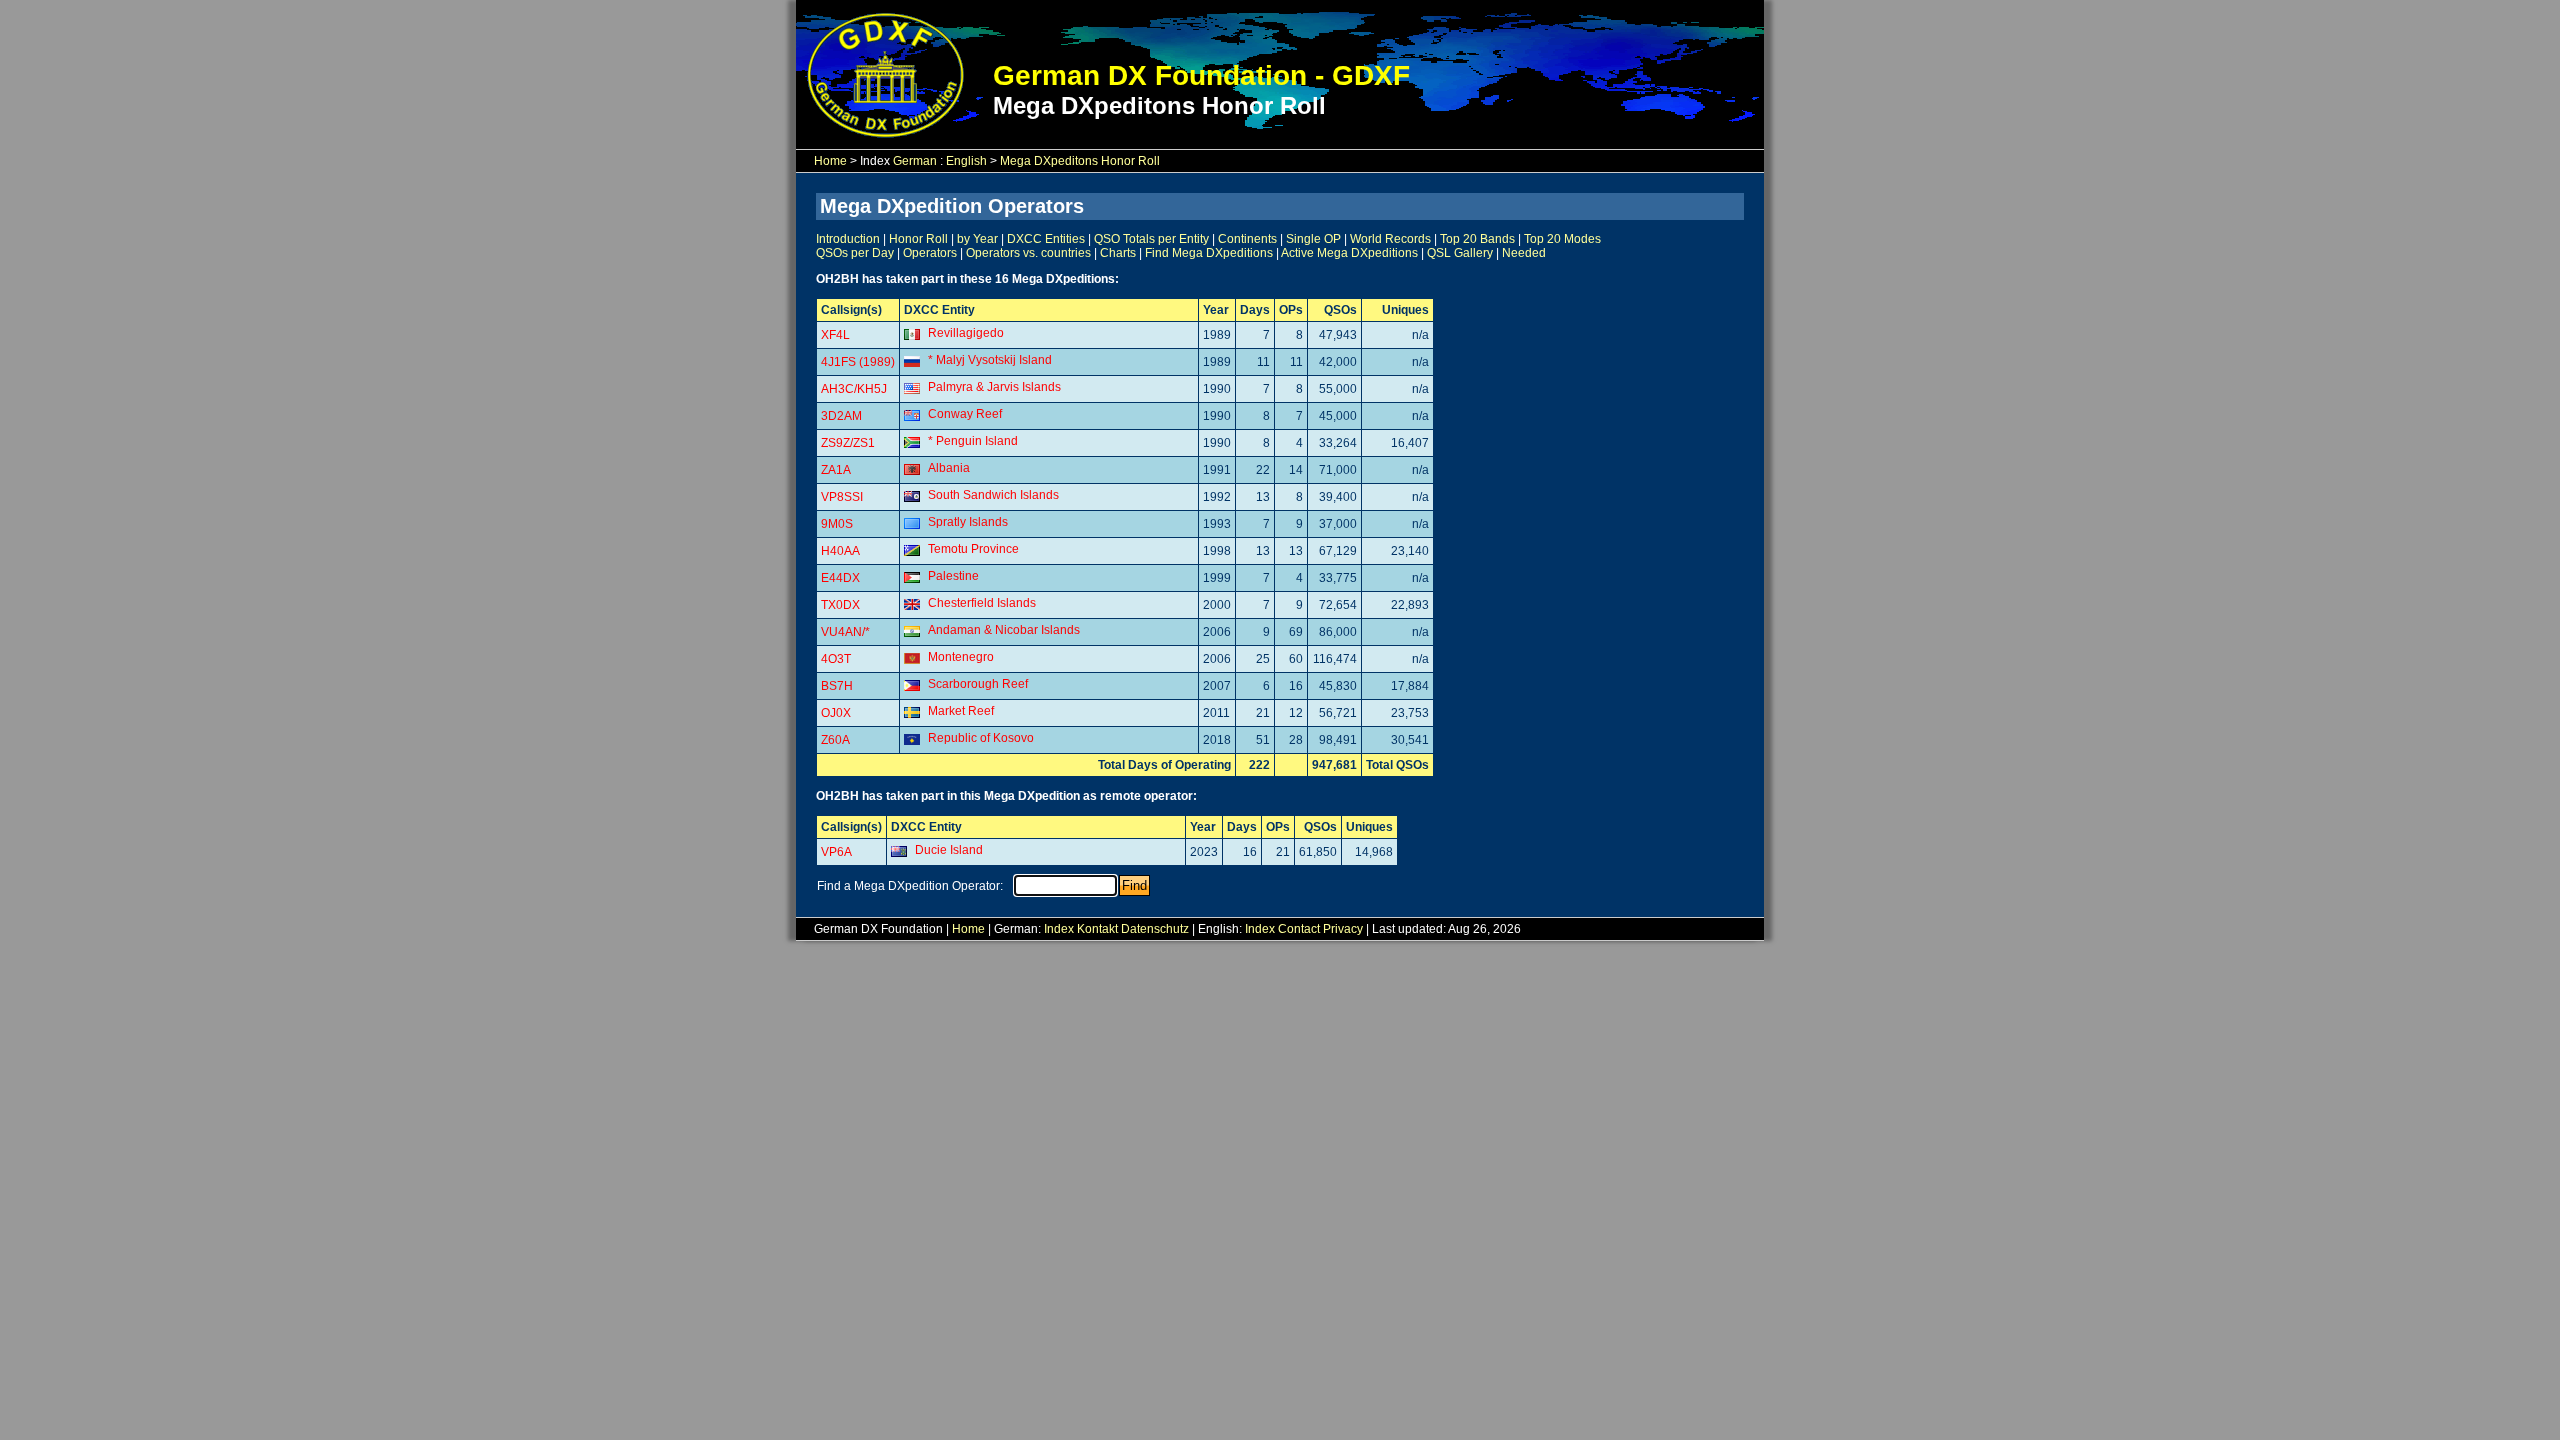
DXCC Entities (1046, 239)
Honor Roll (918, 239)
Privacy (1343, 929)
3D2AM (841, 416)
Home (830, 161)
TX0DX (840, 605)
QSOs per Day (855, 253)
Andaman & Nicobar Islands (1004, 630)
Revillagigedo (966, 333)
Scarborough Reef (978, 684)
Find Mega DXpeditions (1209, 253)
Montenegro (961, 657)
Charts (1118, 253)
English (966, 161)
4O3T (836, 659)
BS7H (837, 686)
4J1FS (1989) (858, 362)
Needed (1524, 253)
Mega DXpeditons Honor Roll (1080, 161)
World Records (1390, 239)
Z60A (835, 740)
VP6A (836, 852)
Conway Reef (965, 414)
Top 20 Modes (1562, 239)
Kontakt (1097, 929)
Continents (1247, 239)
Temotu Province (973, 549)
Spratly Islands (968, 522)
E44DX (840, 578)
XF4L (835, 335)
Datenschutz (1155, 929)
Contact (1299, 929)
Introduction (848, 239)
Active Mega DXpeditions (1349, 253)
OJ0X (836, 713)
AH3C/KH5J (854, 389)
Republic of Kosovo (981, 738)
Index (1059, 929)
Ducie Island (949, 850)
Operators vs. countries (1028, 253)
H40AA (840, 551)
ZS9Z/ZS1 (848, 443)
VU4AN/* (845, 632)
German (915, 161)
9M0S (837, 524)
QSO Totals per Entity (1151, 239)
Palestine (953, 576)
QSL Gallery (1460, 253)
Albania (949, 468)
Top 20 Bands (1477, 239)
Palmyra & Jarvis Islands (994, 387)
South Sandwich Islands (993, 495)
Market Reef (961, 711)
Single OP (1313, 239)
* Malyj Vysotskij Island (990, 360)
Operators (930, 253)
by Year (977, 239)
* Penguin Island (973, 441)
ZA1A (836, 470)
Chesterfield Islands (982, 603)
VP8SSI (842, 497)
